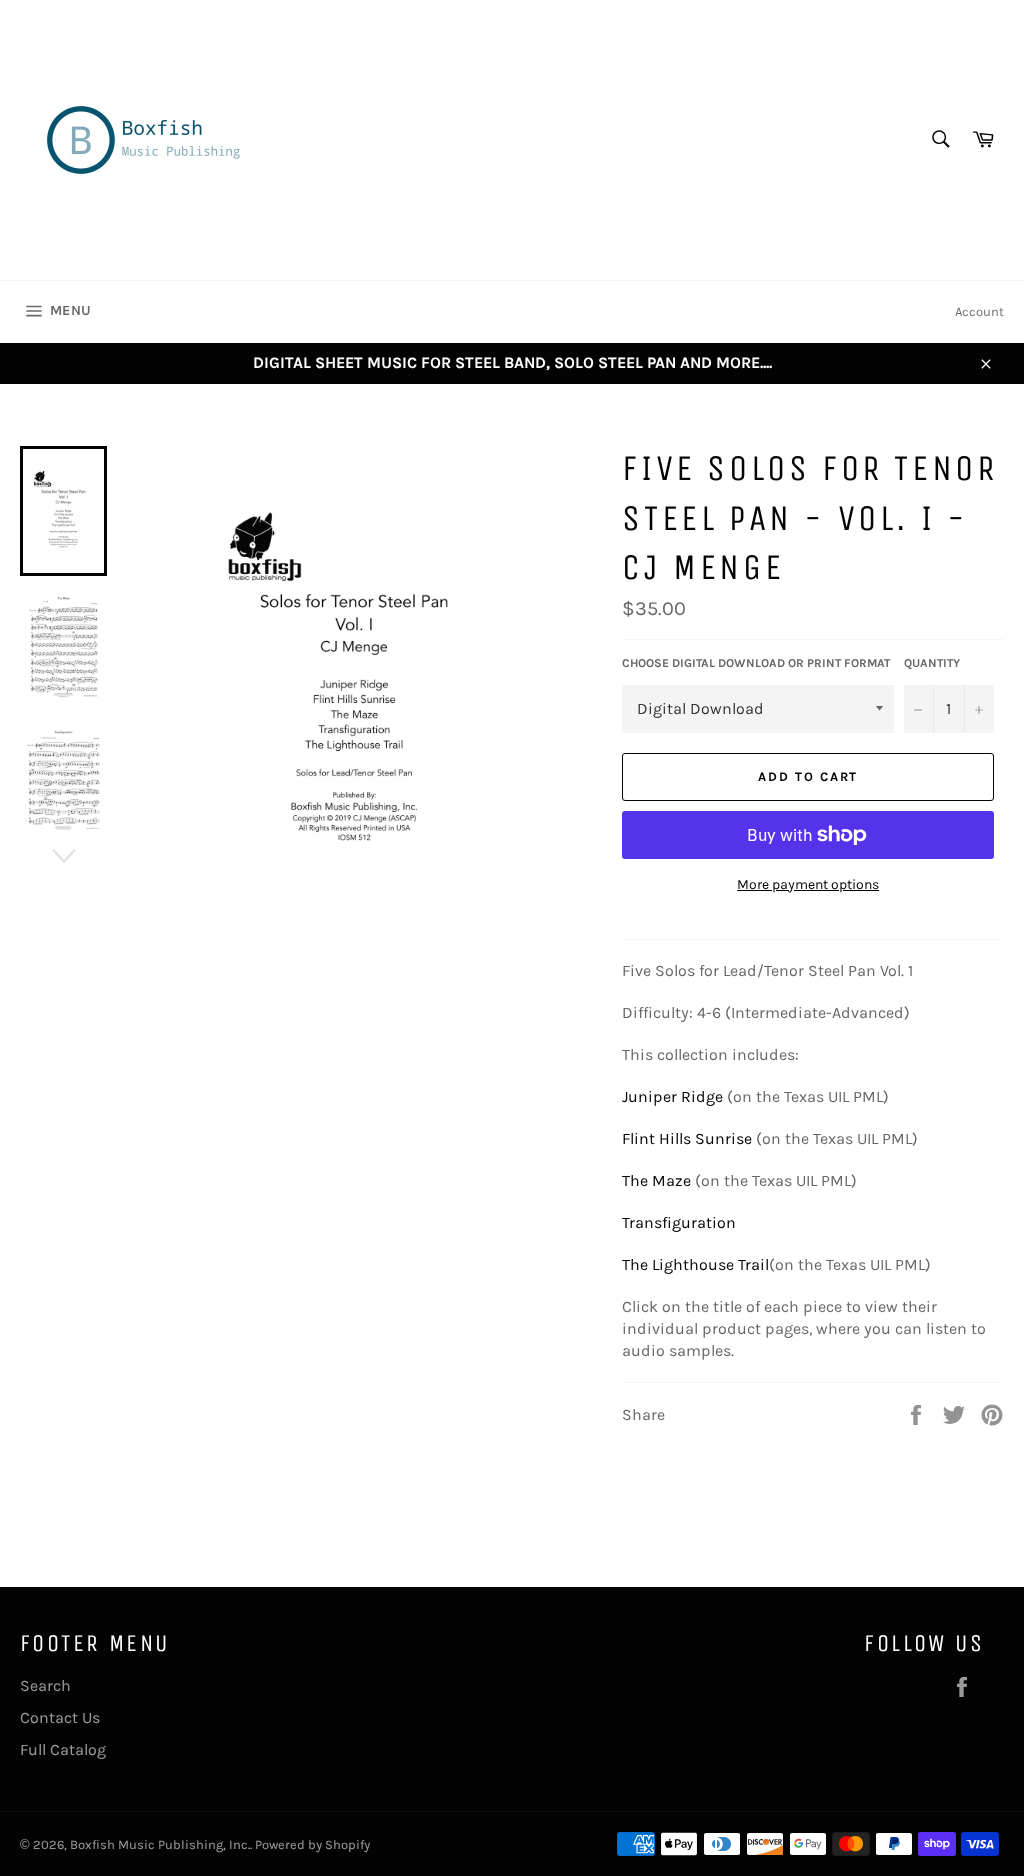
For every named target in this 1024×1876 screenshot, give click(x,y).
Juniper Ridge (672, 1096)
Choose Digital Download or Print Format (756, 663)
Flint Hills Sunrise (689, 1138)
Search (45, 1685)
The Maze (656, 1180)
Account (979, 311)
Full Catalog (63, 1749)
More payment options (808, 884)
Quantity (932, 663)
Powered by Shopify (312, 1844)
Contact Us (60, 1717)
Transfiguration (679, 1222)
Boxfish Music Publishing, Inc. (160, 1844)
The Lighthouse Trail (695, 1264)
